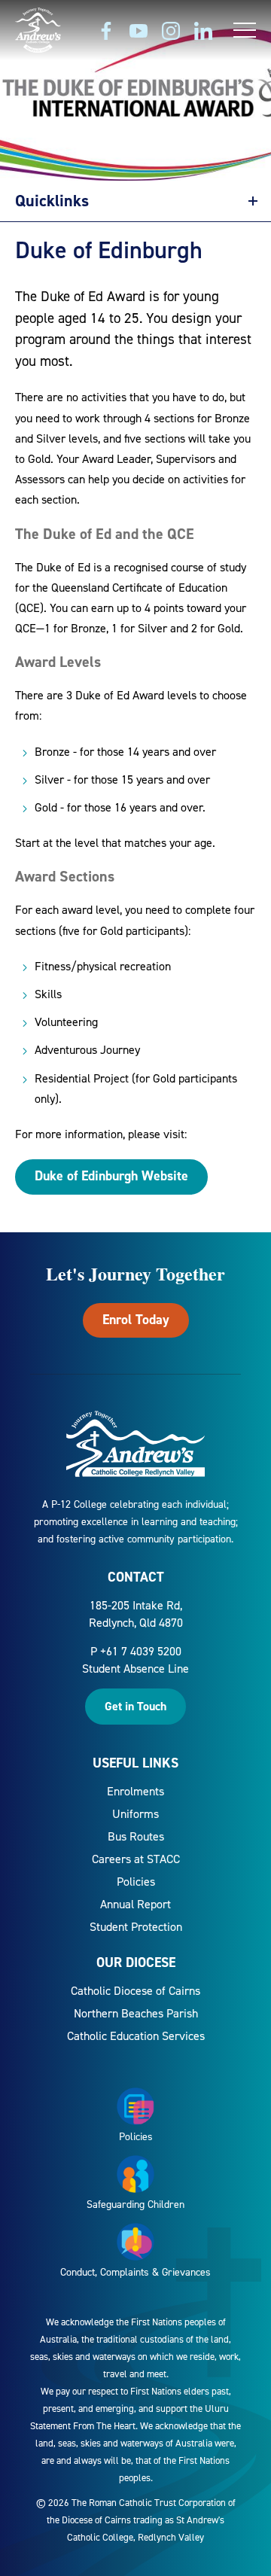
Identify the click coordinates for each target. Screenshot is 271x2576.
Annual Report (135, 1904)
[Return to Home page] (38, 32)
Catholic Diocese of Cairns (135, 1991)
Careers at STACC (136, 1859)
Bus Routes (136, 1836)
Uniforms (135, 1814)
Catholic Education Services (136, 2036)
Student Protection (136, 1927)
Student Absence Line (135, 1669)
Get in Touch (135, 1706)
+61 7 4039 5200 (141, 1651)
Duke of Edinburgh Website (111, 1176)
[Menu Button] (245, 30)
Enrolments (135, 1791)
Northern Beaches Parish (136, 2013)
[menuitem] (135, 1791)
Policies (136, 1882)
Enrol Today (136, 1320)
